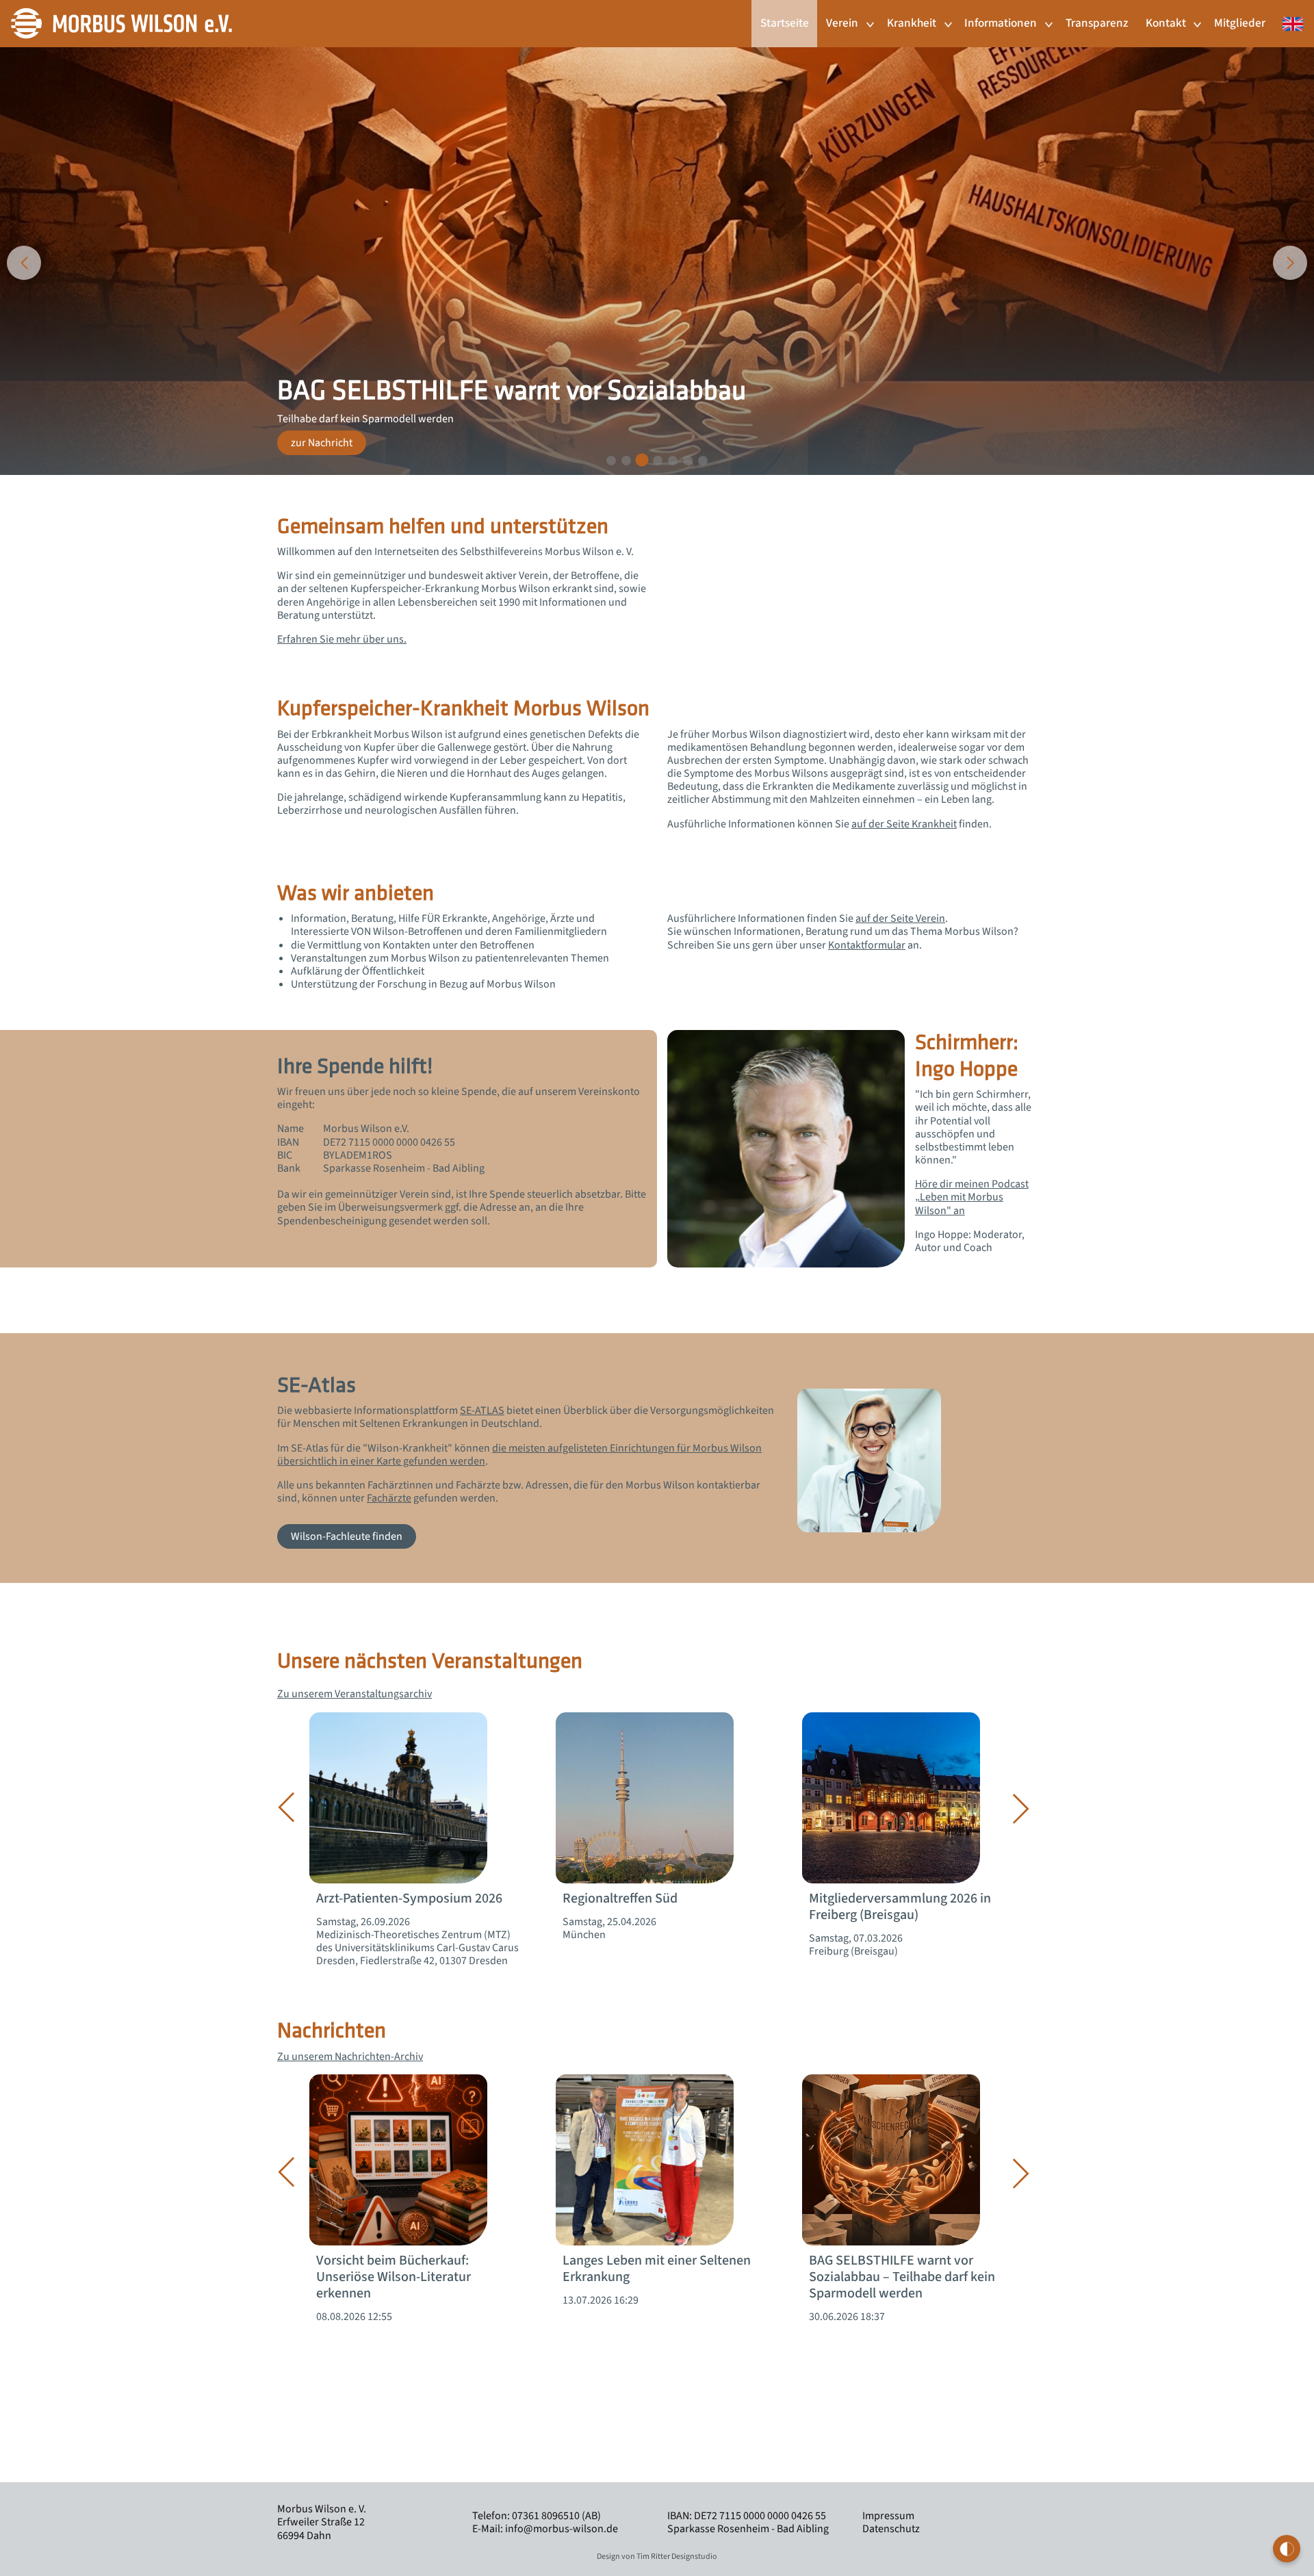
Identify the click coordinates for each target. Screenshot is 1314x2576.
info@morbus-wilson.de (562, 2529)
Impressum (888, 2516)
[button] (611, 461)
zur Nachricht (322, 443)
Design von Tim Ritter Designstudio (657, 2556)
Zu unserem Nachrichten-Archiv (350, 2057)
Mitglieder (1240, 23)
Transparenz (1097, 23)
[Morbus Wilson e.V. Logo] (121, 23)
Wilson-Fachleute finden (347, 1536)
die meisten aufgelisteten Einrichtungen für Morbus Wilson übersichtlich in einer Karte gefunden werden (519, 1455)
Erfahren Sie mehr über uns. (342, 639)
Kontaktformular (867, 945)
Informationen (1001, 23)
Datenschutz (891, 2529)
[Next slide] (1290, 263)
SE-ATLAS (482, 1411)
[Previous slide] (24, 263)
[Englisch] (1289, 16)
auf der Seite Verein (900, 918)
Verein (842, 23)
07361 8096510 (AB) (556, 2516)
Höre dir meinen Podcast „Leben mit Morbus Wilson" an (972, 1197)
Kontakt (1166, 23)
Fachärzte (389, 1498)
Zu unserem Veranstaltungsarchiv (355, 1694)
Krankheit (912, 23)
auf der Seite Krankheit (904, 824)
